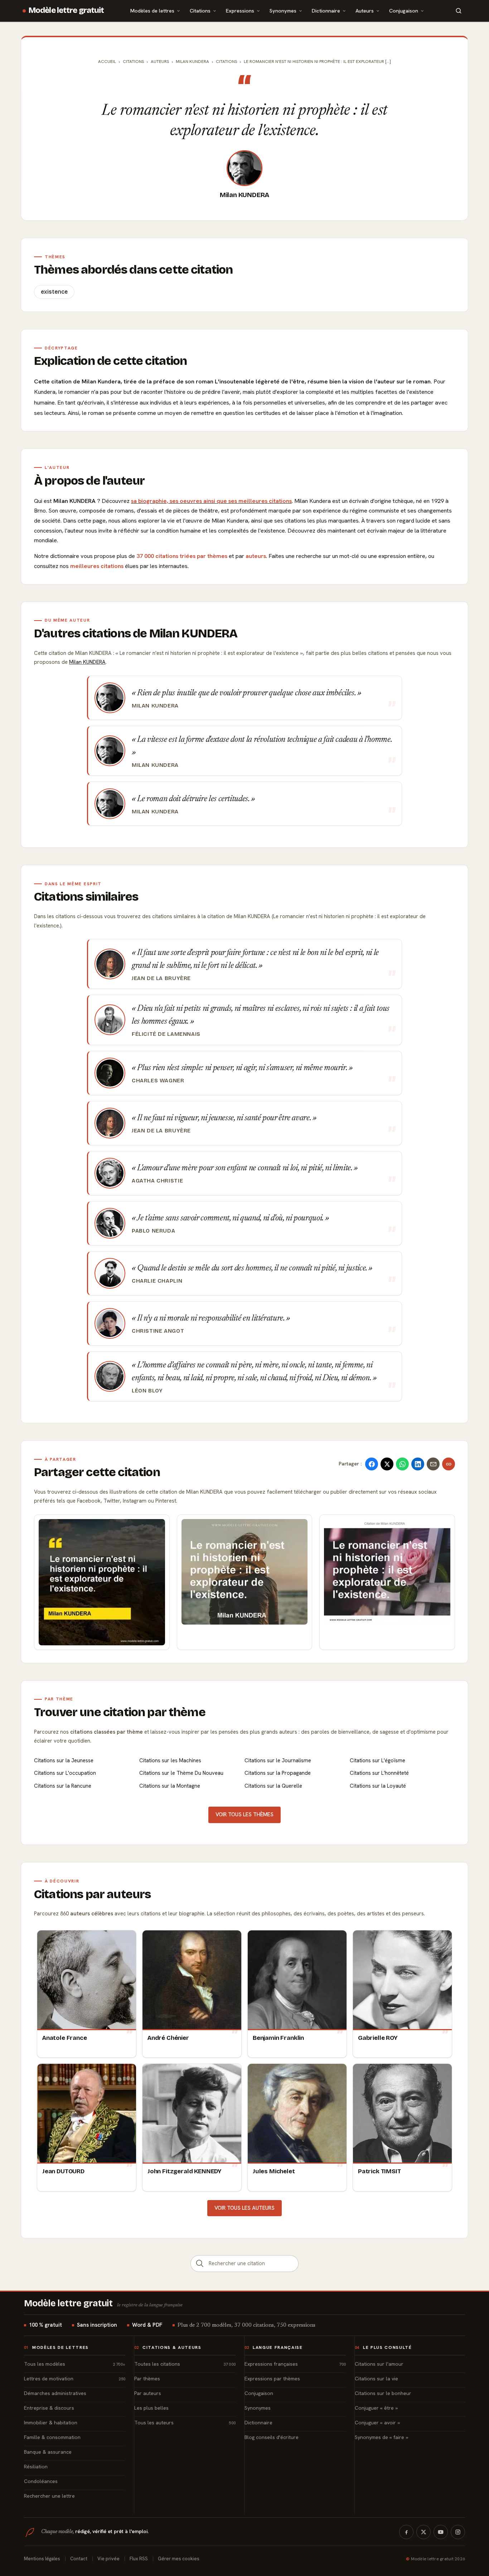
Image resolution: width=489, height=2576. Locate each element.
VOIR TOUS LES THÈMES (245, 1815)
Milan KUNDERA (245, 195)
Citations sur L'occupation (65, 1773)
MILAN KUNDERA (192, 62)
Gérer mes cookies (179, 2559)
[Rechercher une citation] (200, 2264)
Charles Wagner (158, 1081)
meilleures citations (97, 566)
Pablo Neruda (153, 1231)
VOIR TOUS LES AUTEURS (245, 2208)
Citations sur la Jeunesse (64, 1760)
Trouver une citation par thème (120, 1712)
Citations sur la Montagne (170, 1786)
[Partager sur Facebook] (372, 1464)
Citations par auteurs (92, 1894)
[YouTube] (441, 2532)
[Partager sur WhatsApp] (402, 1464)
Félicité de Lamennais (166, 1034)
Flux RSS (139, 2559)
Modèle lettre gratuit (66, 10)
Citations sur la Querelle (273, 1786)
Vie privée (108, 2559)
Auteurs (365, 11)
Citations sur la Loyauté (378, 1786)
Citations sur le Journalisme (278, 1760)
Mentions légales (42, 2559)
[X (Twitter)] (423, 2532)
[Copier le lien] (449, 1464)
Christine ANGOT (158, 1331)
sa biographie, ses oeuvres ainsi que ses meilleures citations (211, 501)
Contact (79, 2559)
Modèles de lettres (152, 11)
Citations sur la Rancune (63, 1786)
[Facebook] (406, 2532)
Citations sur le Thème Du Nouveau (181, 1773)
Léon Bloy (147, 1391)
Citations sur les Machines (170, 1760)
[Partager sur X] (387, 1464)
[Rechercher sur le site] (459, 11)
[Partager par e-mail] (433, 1464)
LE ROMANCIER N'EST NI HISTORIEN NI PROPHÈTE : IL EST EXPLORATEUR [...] (317, 62)
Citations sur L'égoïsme (377, 1760)
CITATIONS (226, 62)
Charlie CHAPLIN (157, 1281)
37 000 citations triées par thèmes (182, 556)
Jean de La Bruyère (161, 978)
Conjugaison (404, 11)
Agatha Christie (157, 1181)
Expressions (240, 11)
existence (54, 292)
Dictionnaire (326, 11)
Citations (200, 11)
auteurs (256, 556)
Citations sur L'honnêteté (379, 1773)
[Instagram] (458, 2532)
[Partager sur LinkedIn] (418, 1464)
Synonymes (283, 11)
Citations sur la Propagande (278, 1773)
